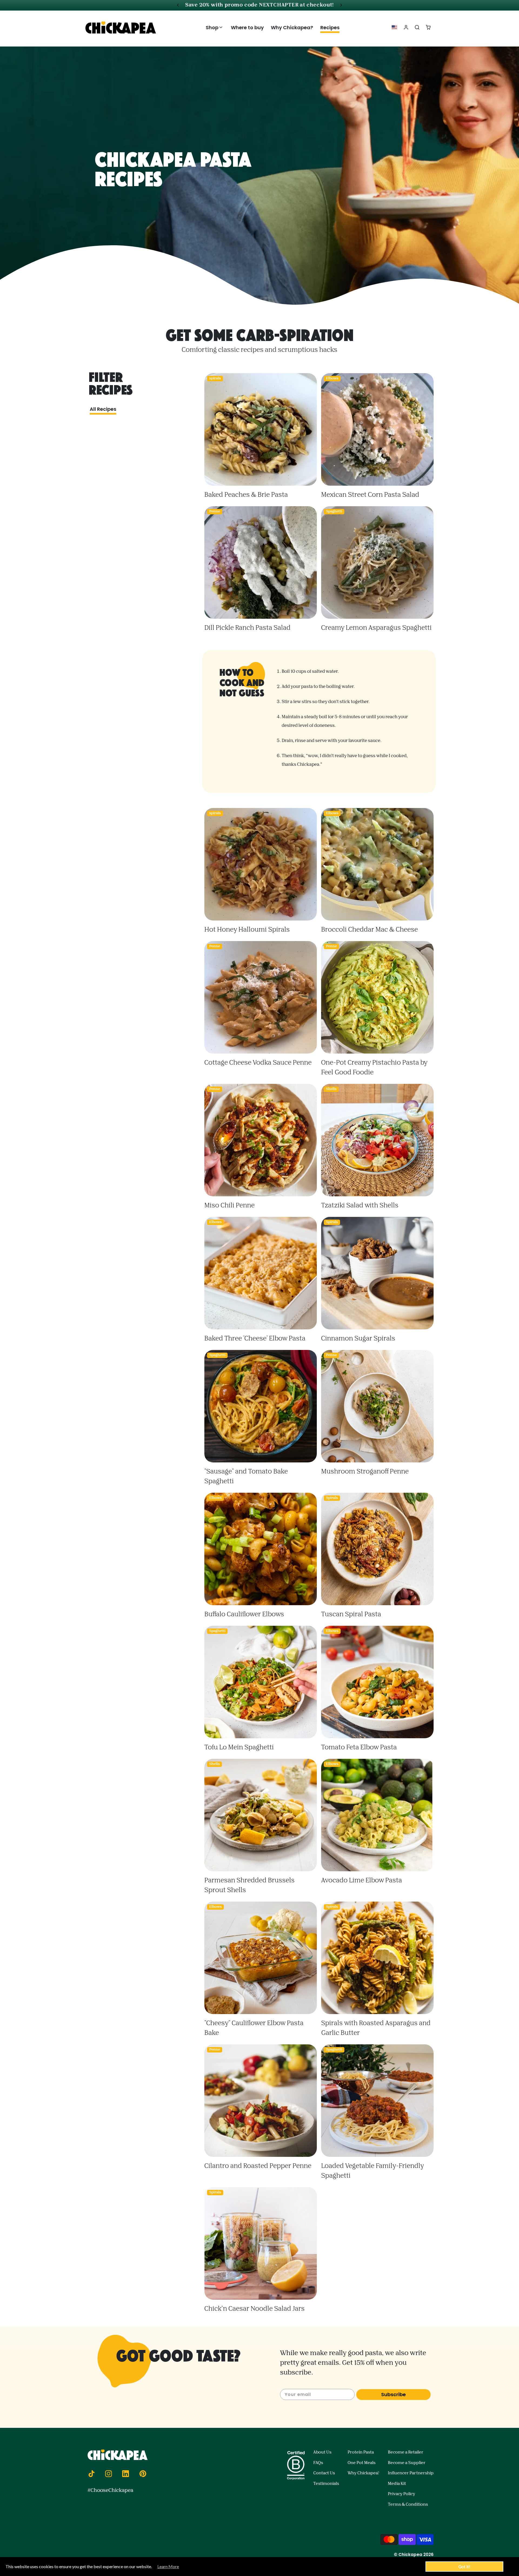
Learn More (168, 2566)
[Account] (406, 27)
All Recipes (103, 409)
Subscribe (393, 2394)
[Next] (341, 5)
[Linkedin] (126, 2474)
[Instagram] (108, 2474)
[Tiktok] (91, 2474)
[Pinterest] (143, 2474)
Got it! (464, 2567)
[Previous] (178, 5)
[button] (215, 27)
